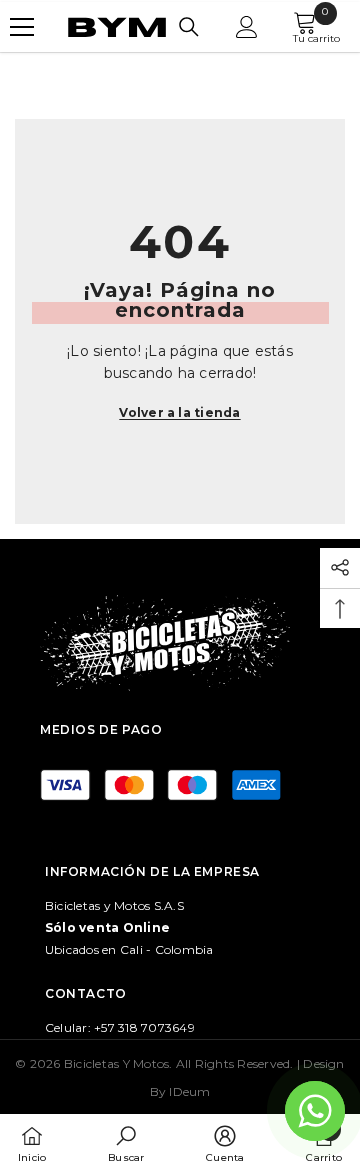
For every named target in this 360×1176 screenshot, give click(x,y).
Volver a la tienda (179, 412)
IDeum (189, 1091)
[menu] (22, 27)
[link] (126, 1144)
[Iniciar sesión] (247, 27)
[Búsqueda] (189, 27)
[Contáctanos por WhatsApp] (315, 1111)
